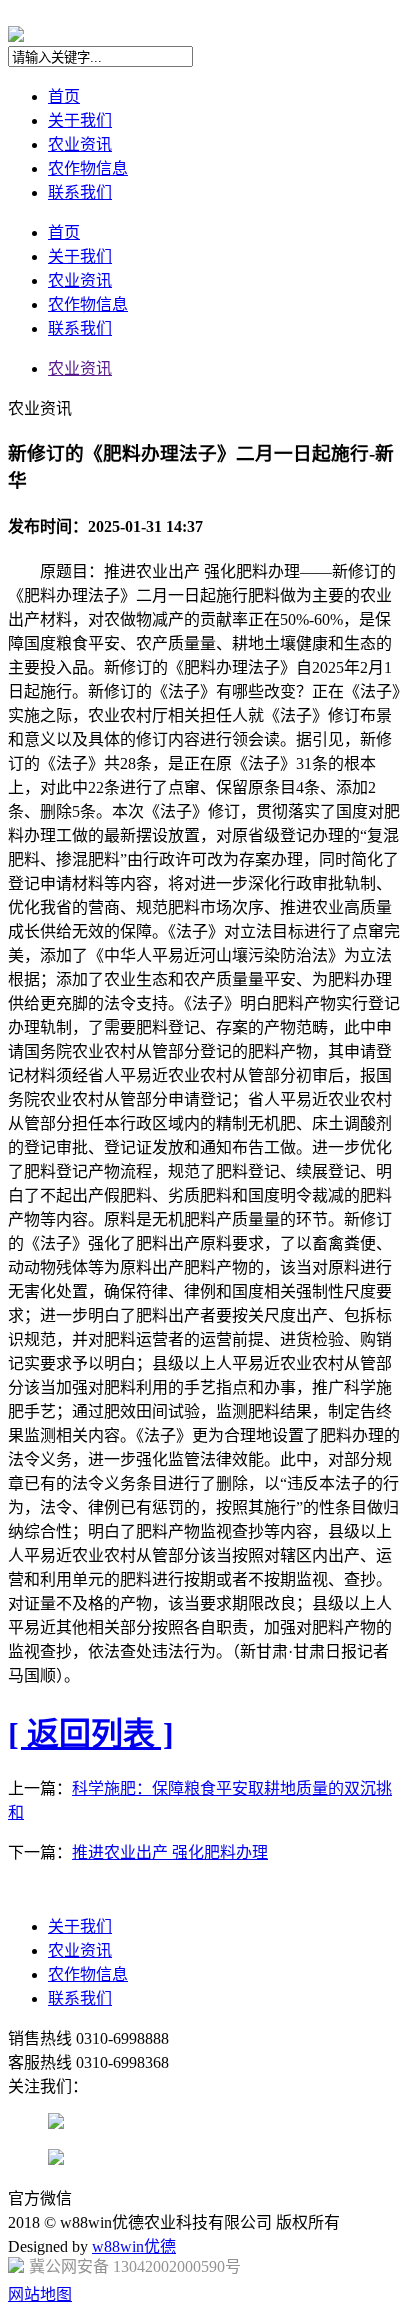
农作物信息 (88, 168)
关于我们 (80, 120)
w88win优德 (134, 2246)
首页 (64, 96)
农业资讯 (80, 144)
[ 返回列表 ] (91, 1734)
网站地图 (40, 2294)
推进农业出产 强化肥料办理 (170, 1852)
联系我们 (80, 192)
